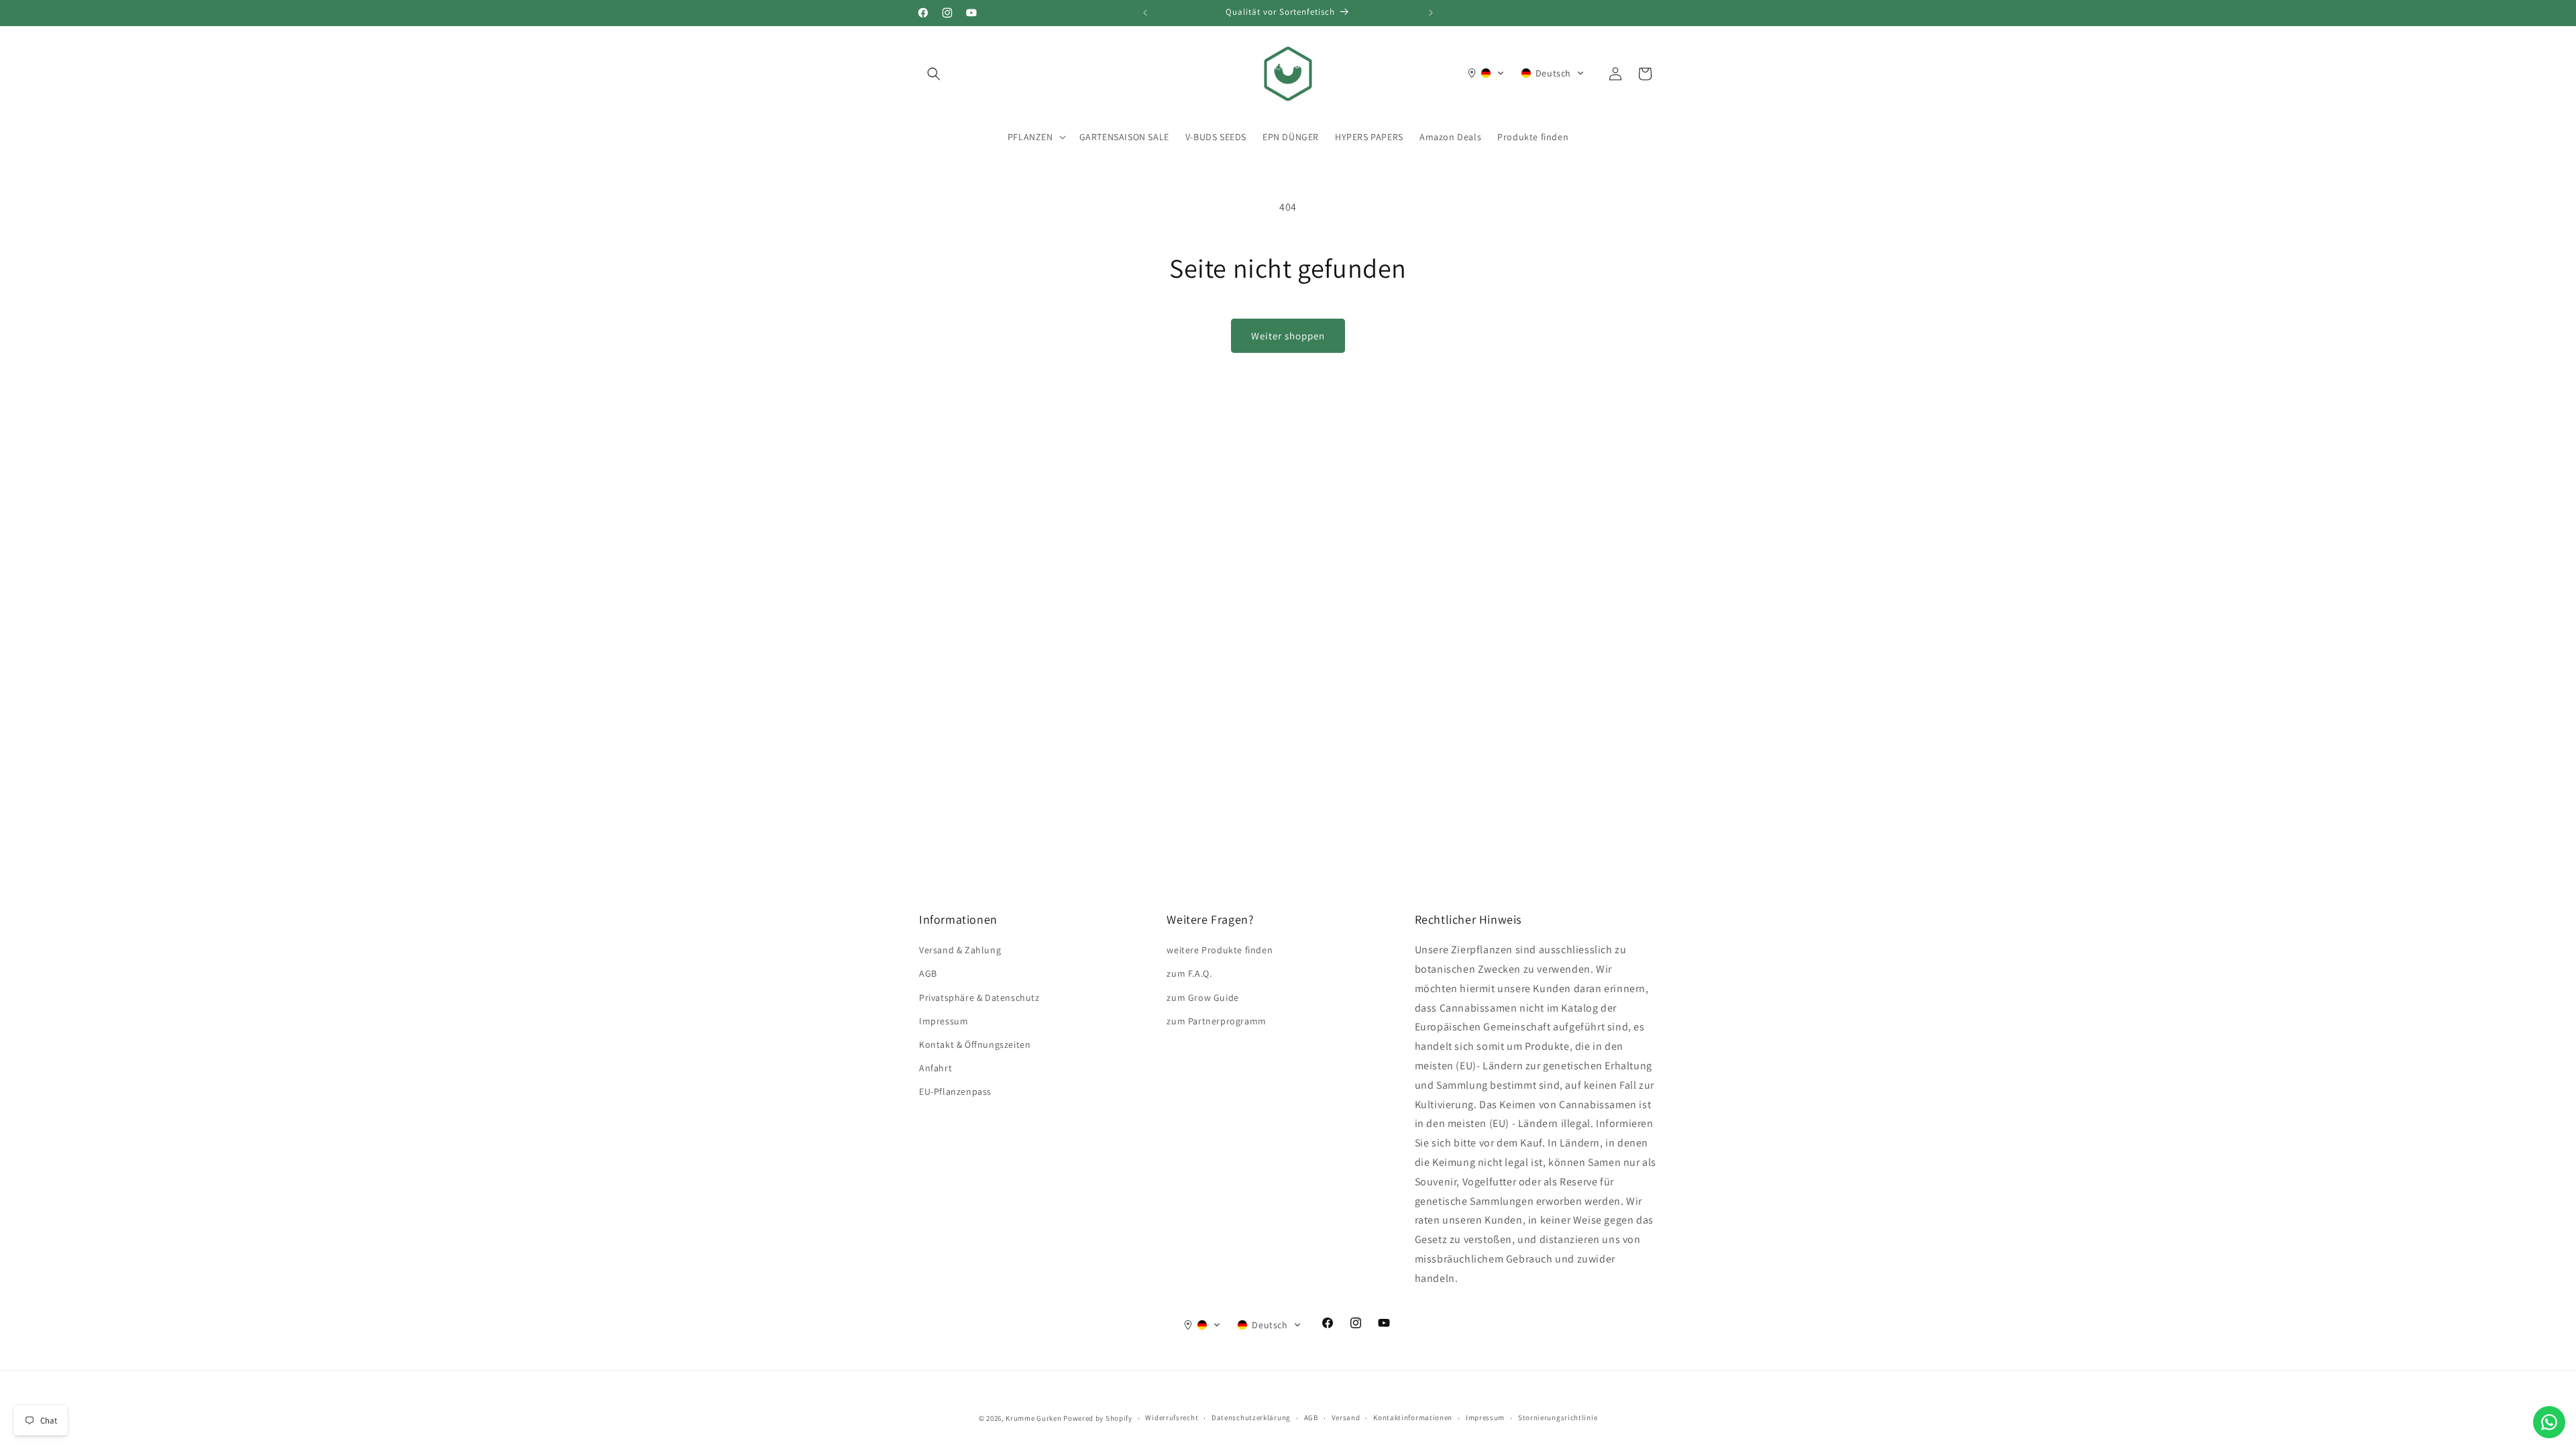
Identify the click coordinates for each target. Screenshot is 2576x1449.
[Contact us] (2549, 1422)
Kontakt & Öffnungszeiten (975, 1044)
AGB (928, 973)
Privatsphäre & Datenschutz (979, 998)
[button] (934, 74)
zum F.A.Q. (1189, 973)
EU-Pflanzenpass (955, 1091)
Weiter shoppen (1288, 336)
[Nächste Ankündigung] (1431, 13)
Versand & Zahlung (960, 950)
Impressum (944, 1021)
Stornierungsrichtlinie (1558, 1417)
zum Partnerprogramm (1216, 1021)
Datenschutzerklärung (1251, 1417)
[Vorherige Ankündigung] (1145, 13)
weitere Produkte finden (1220, 950)
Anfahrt (935, 1068)
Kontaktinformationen (1413, 1417)
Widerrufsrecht (1172, 1417)
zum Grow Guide (1202, 998)
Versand (1346, 1417)
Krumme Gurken (1033, 1418)
